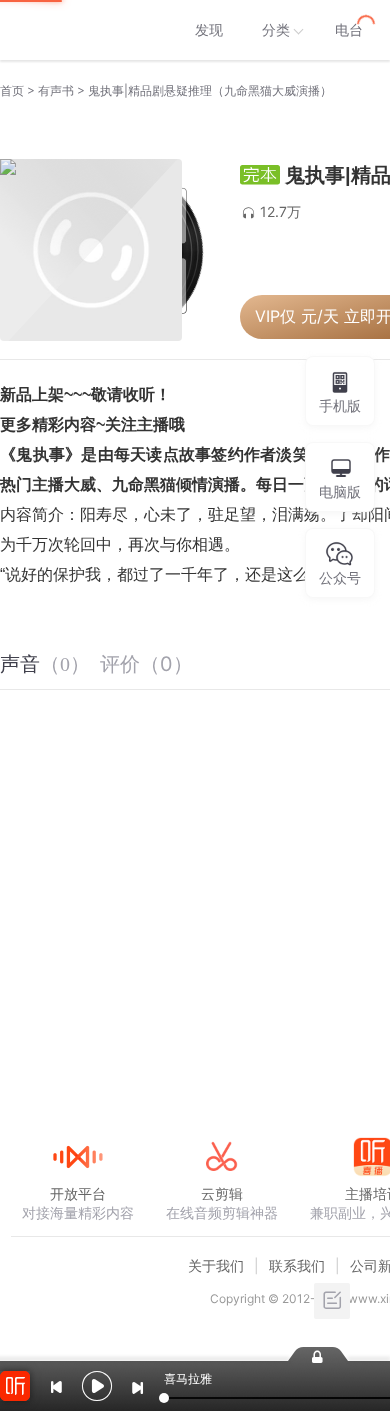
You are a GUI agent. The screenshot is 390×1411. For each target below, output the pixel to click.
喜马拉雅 (77, 30)
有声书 (56, 90)
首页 (12, 90)
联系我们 (297, 1265)
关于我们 (216, 1265)
